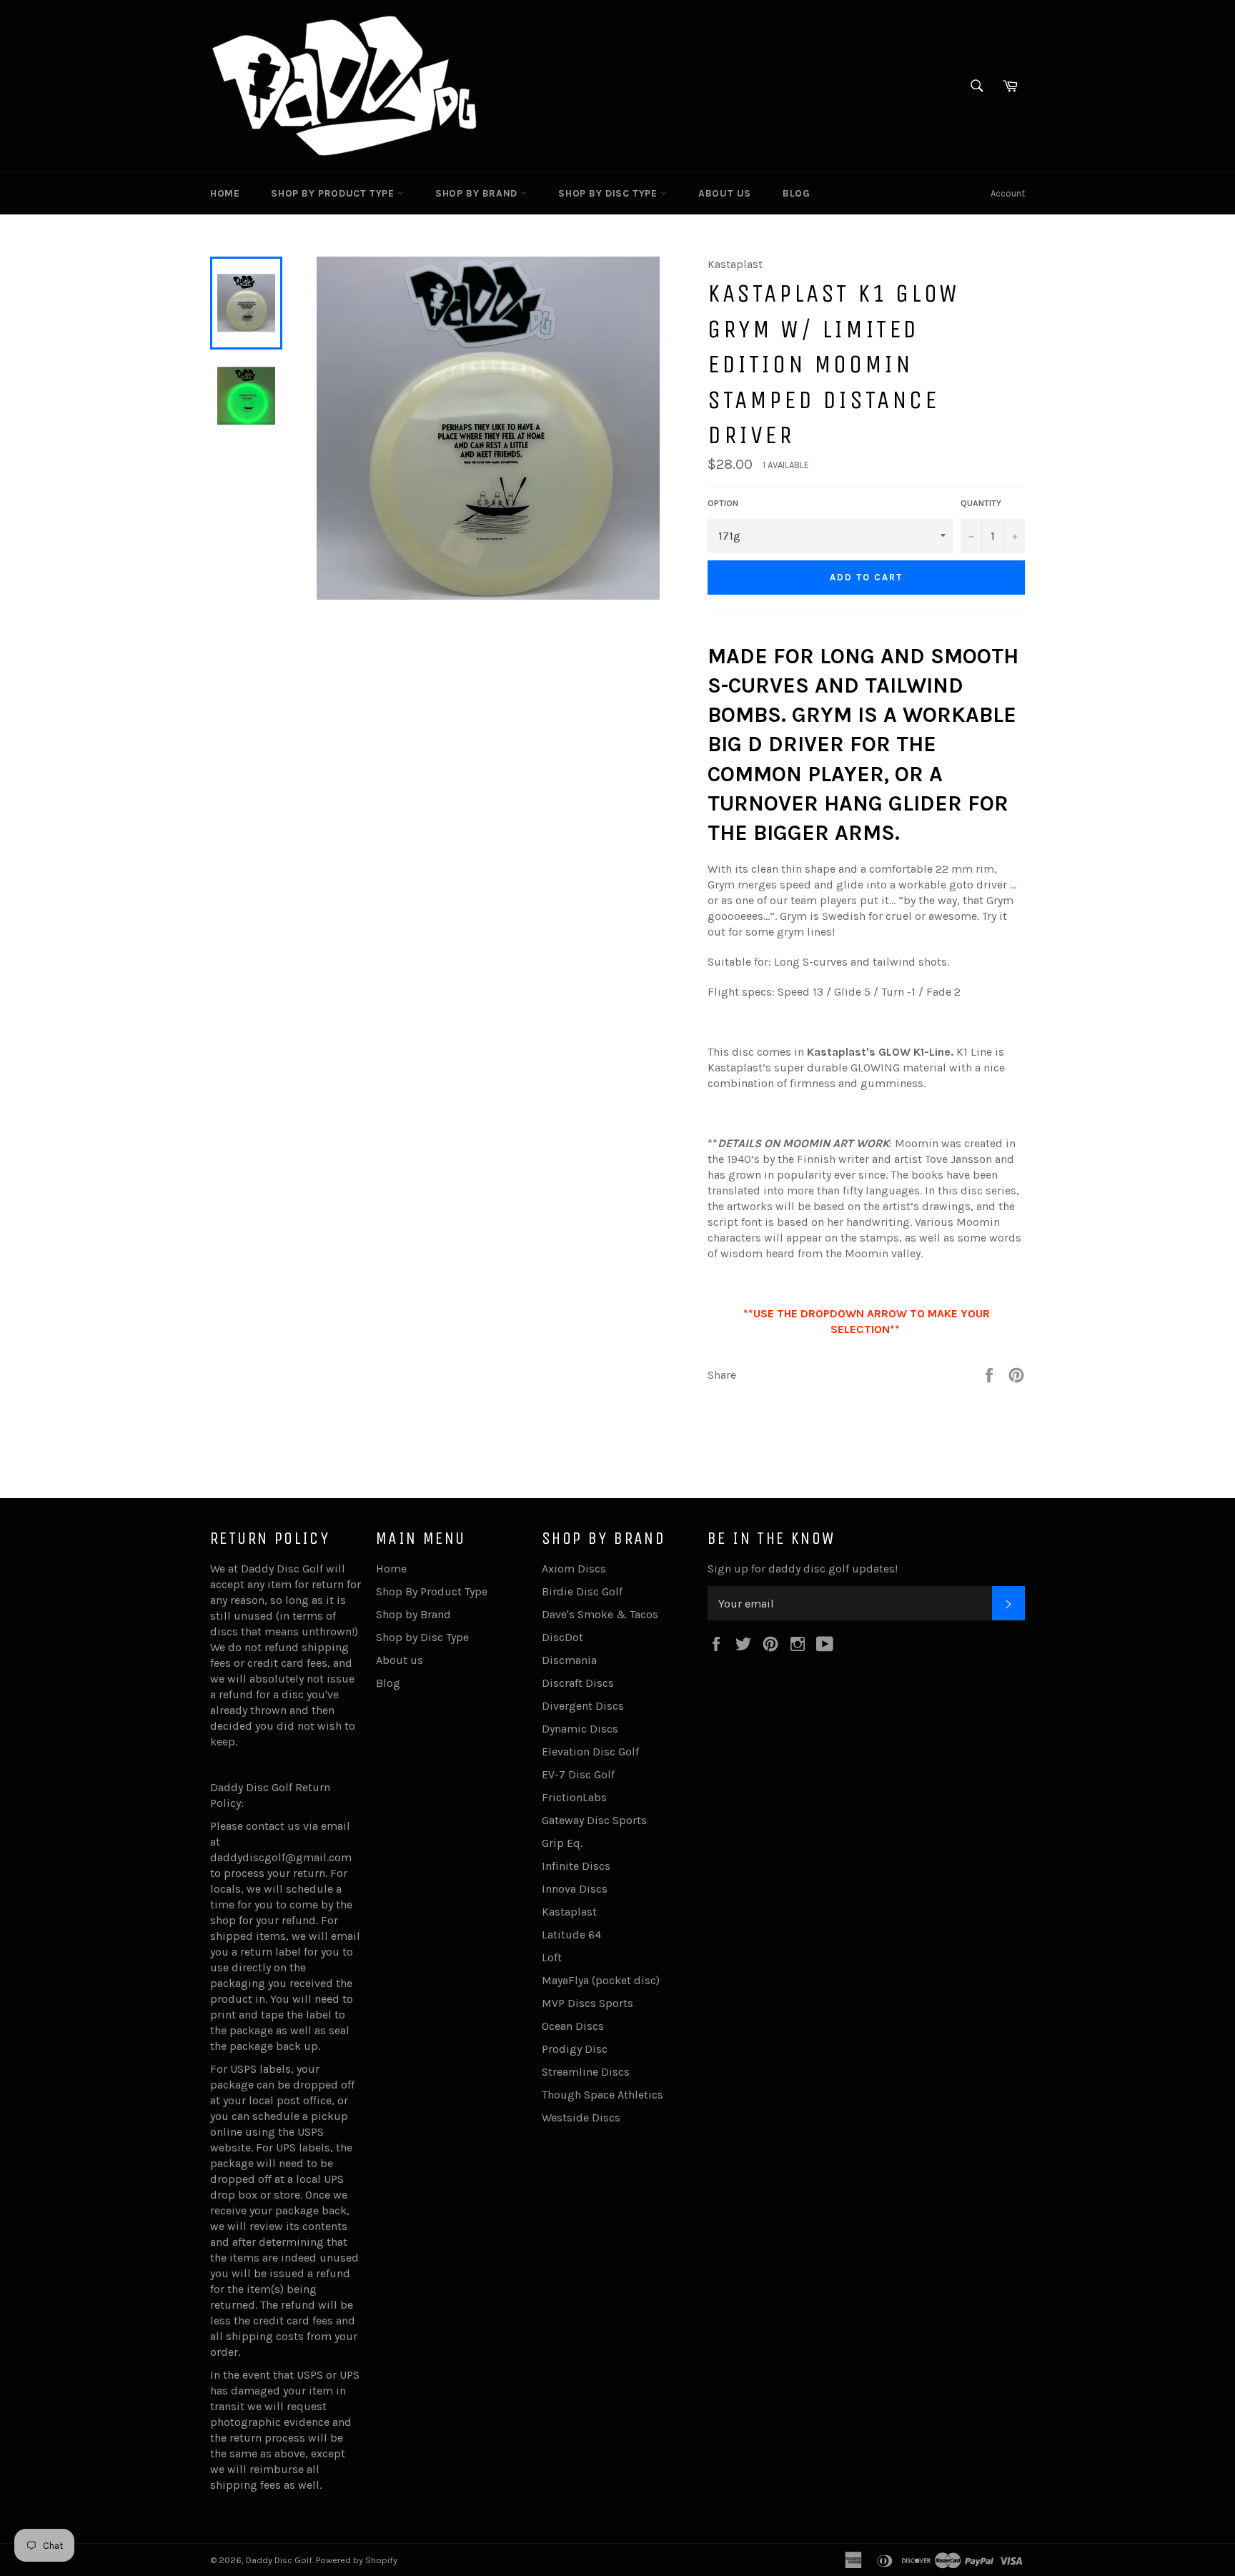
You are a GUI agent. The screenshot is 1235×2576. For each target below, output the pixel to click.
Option (723, 503)
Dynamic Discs (580, 1729)
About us (725, 193)
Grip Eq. (562, 1843)
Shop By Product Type (334, 193)
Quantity (981, 503)
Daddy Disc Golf (279, 2560)
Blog (796, 193)
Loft (552, 1957)
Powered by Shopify (357, 2560)
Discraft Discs (578, 1683)
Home (225, 193)
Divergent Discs (583, 1706)
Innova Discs (575, 1889)
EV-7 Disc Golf (578, 1774)
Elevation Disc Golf (590, 1752)
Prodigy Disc (575, 2049)
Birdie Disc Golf (582, 1591)
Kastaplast (569, 1912)
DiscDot (562, 1637)
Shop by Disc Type (609, 193)
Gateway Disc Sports (594, 1820)
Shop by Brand (478, 193)
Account (1008, 193)
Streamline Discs (586, 2072)
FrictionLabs (574, 1797)
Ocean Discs (573, 2026)
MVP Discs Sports (587, 2003)
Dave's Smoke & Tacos (600, 1614)
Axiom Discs (574, 1569)
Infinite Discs (576, 1866)
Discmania (569, 1660)
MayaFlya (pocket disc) (601, 1980)
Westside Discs (581, 2117)
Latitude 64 (571, 1935)
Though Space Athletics (602, 2095)
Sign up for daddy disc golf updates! (803, 1569)
